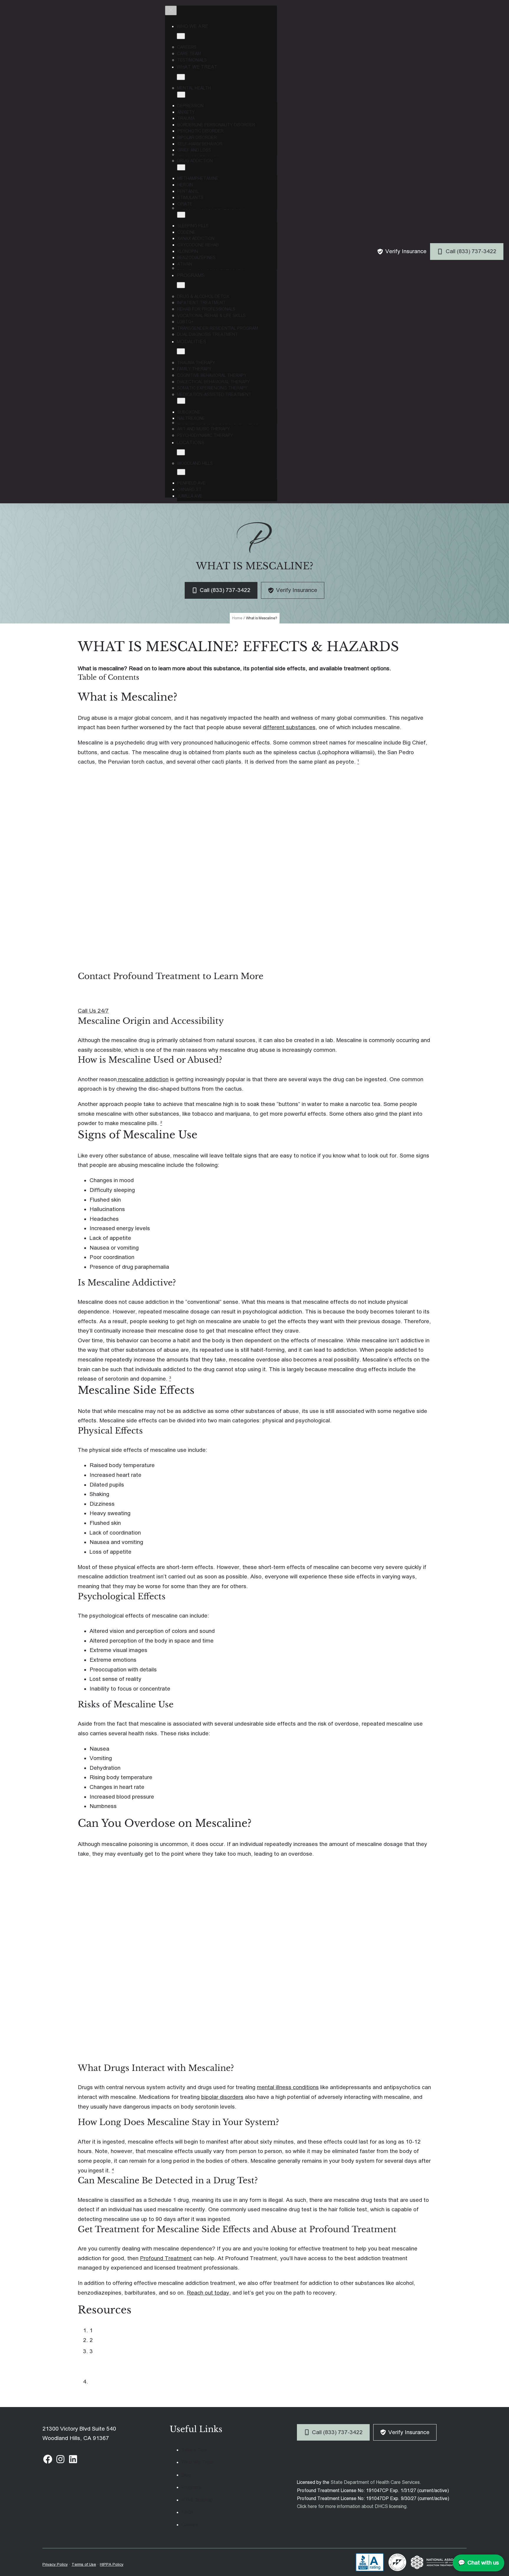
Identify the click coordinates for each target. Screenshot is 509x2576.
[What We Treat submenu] (181, 77)
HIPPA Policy (112, 2564)
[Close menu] (171, 10)
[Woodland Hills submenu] (181, 472)
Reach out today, (209, 2293)
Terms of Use (84, 2564)
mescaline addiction (143, 1079)
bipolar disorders (222, 2097)
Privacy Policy (55, 2564)
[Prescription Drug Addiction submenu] (181, 215)
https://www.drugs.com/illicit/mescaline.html (148, 2330)
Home (237, 618)
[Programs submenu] (181, 285)
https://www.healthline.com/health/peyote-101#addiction (165, 2351)
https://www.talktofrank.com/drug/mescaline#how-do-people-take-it (179, 2340)
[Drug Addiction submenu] (181, 167)
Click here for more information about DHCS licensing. (352, 2506)
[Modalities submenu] (181, 351)
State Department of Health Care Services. (376, 2482)
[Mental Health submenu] (181, 95)
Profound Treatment (166, 2258)
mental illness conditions (288, 2087)
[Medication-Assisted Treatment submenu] (181, 401)
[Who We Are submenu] (181, 36)
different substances (289, 727)
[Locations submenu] (181, 452)
